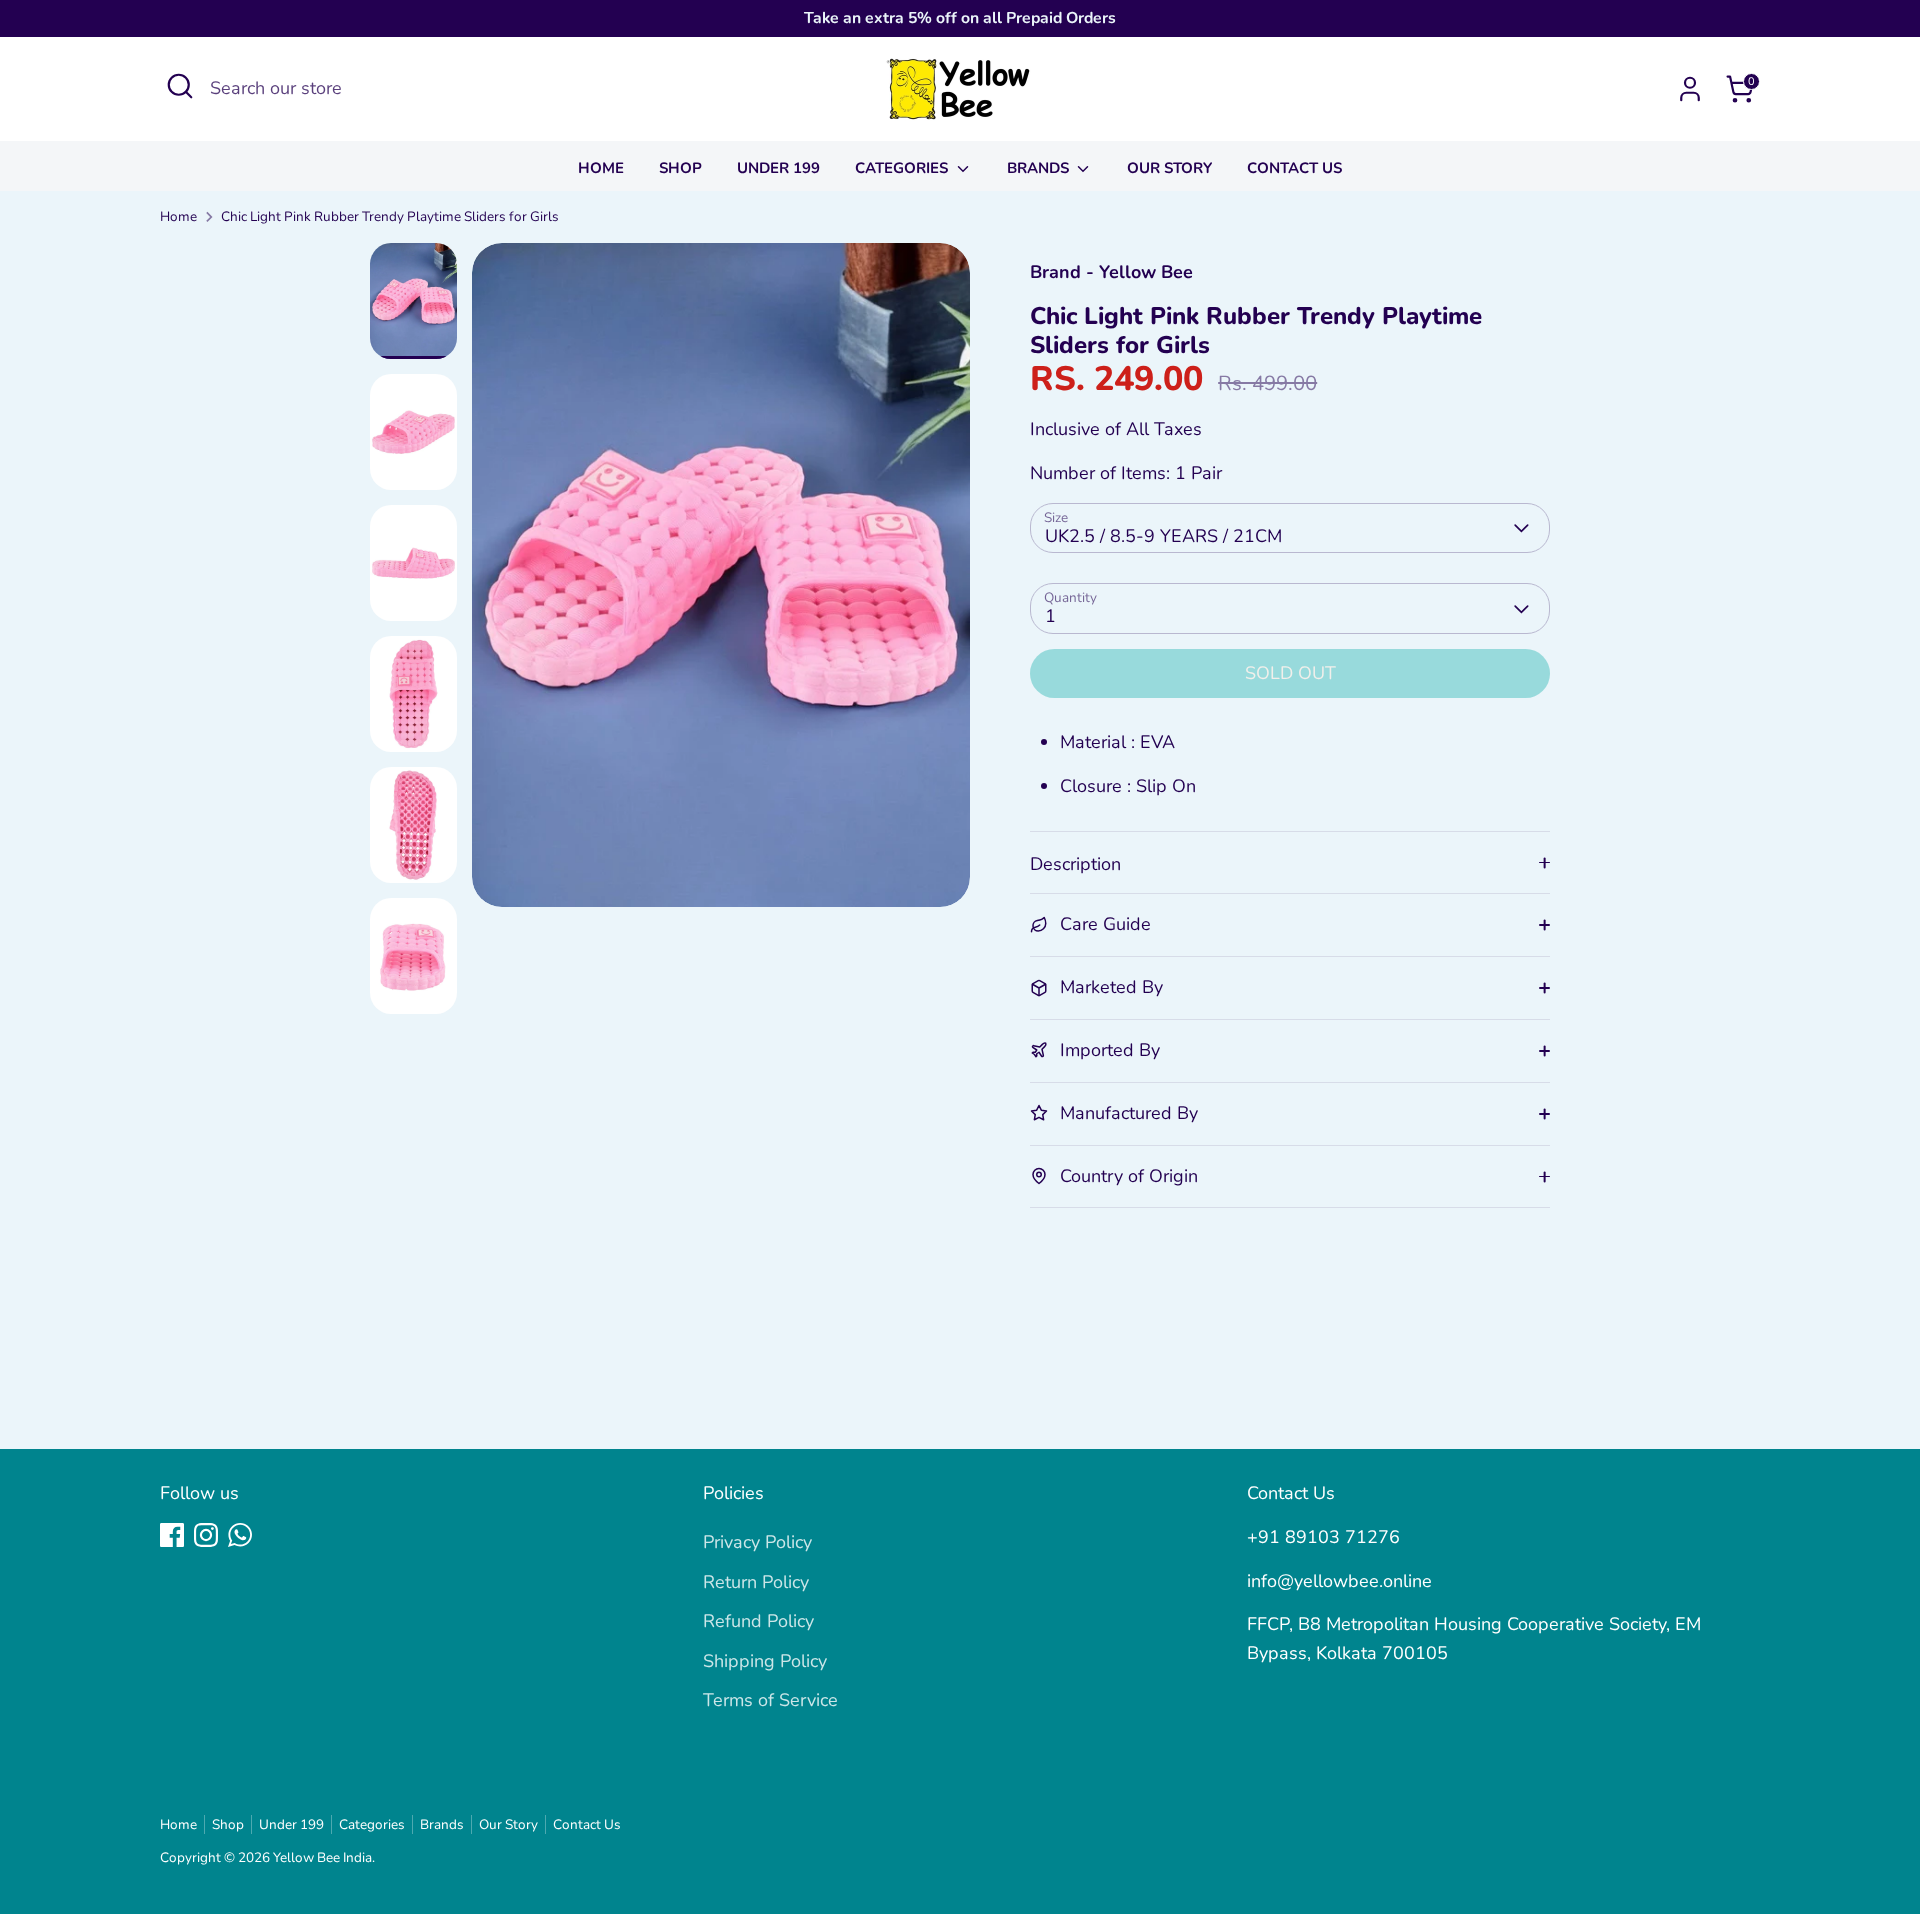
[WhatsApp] (240, 1535)
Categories (903, 168)
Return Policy (756, 1582)
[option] (721, 582)
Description (1075, 864)
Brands (1040, 168)
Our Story (1169, 168)
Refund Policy (758, 1621)
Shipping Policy (765, 1661)
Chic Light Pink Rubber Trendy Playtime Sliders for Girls (390, 216)
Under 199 (778, 168)
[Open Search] (180, 86)
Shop (680, 168)
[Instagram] (206, 1535)
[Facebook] (172, 1535)
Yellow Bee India (322, 1857)
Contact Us (1294, 168)
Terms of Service (770, 1700)
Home (601, 168)
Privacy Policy (757, 1542)
